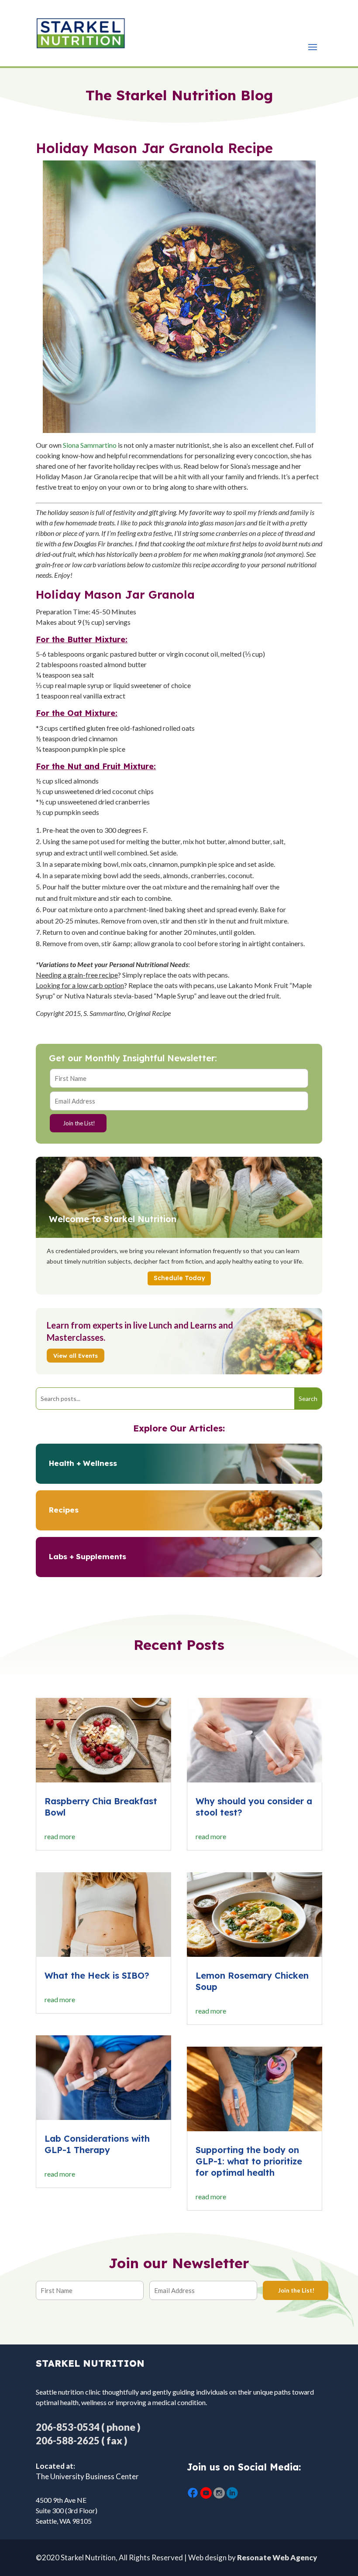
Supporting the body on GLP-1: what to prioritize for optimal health (249, 2161)
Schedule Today (179, 1278)
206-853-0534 (68, 2427)
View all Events (76, 1356)
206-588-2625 (68, 2441)
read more (60, 1836)
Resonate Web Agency (277, 2557)
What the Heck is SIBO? (97, 1975)
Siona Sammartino (90, 445)
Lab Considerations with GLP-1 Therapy (97, 2144)
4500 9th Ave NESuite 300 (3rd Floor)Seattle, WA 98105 (67, 2510)
